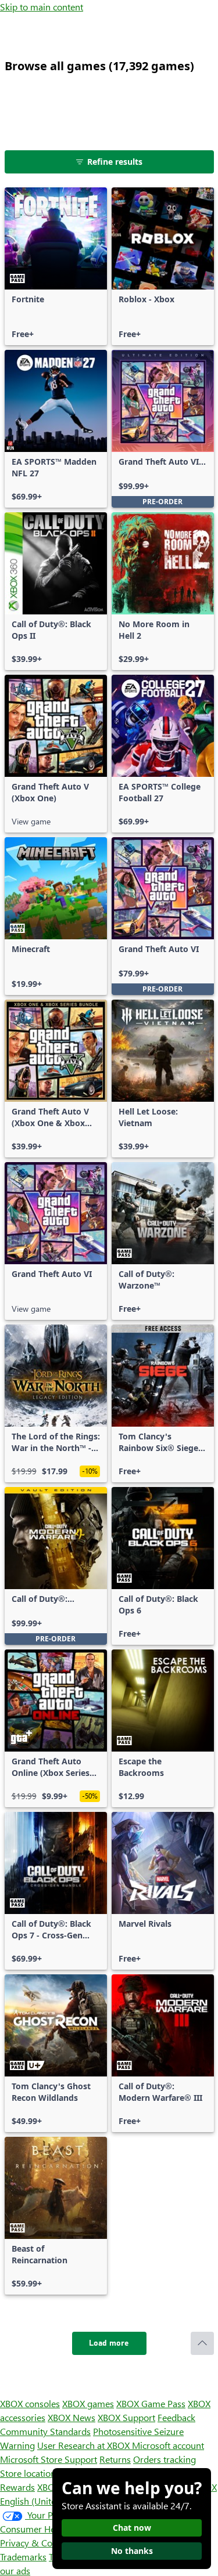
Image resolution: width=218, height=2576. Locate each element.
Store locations (30, 2473)
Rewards (17, 2487)
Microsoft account (168, 2445)
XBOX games (88, 2403)
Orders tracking (165, 2459)
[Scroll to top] (202, 2343)
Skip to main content (42, 7)
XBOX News (72, 2417)
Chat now (132, 2528)
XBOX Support (126, 2417)
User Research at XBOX (85, 2445)
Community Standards (45, 2431)
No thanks (132, 2551)
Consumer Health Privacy (51, 2529)
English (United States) (45, 2501)
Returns (115, 2459)
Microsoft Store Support (49, 2459)
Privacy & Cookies (37, 2543)
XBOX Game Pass (151, 2403)
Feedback (176, 2417)
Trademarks (23, 2557)
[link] (56, 266)
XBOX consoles (30, 2403)
